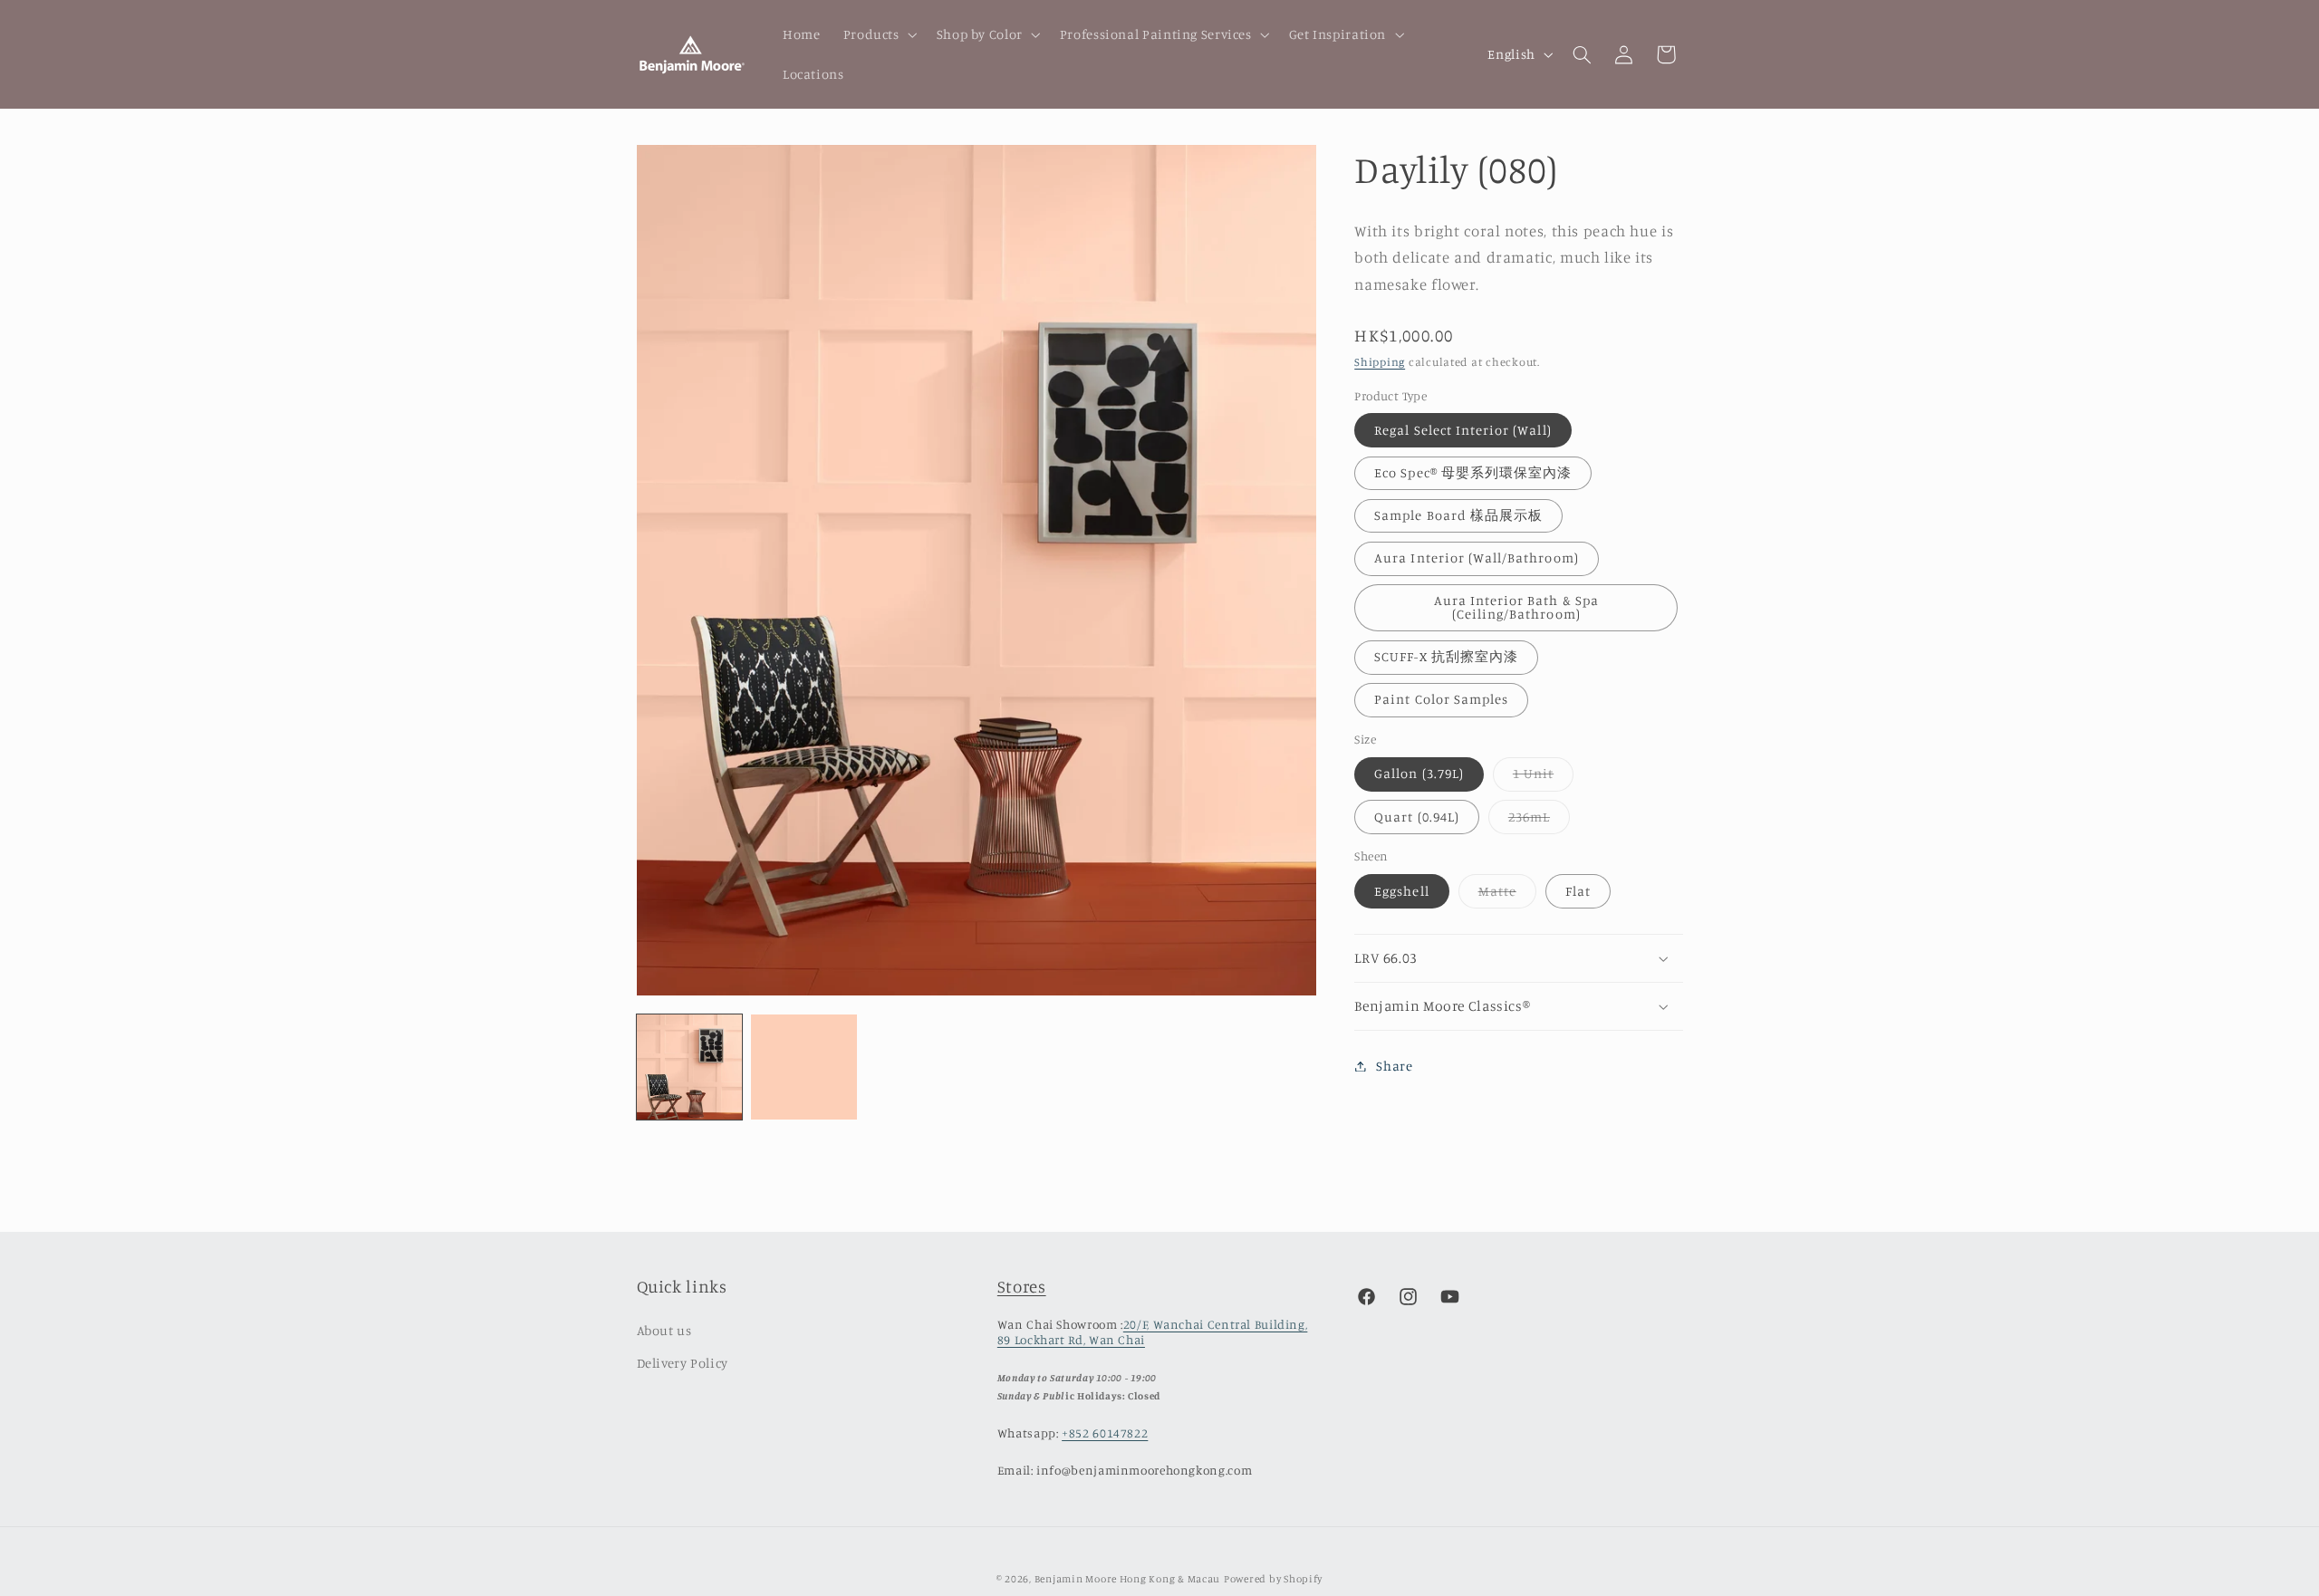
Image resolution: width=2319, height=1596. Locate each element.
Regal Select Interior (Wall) (1463, 430)
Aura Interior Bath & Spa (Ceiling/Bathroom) (1516, 608)
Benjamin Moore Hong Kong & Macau (1128, 1579)
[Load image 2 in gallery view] (803, 1067)
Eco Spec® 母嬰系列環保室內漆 (1473, 472)
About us (664, 1330)
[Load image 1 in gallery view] (689, 1067)
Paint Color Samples (1441, 700)
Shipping (1380, 362)
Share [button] (1394, 1066)
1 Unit (1543, 779)
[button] (878, 34)
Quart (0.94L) (1417, 817)
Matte (1507, 895)
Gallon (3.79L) (1419, 774)
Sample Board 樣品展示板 (1458, 515)
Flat (1578, 891)
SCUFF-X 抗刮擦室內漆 (1446, 656)
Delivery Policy (683, 1363)
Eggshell (1401, 891)
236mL (1539, 821)
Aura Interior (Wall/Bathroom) (1476, 558)
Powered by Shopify (1273, 1579)
